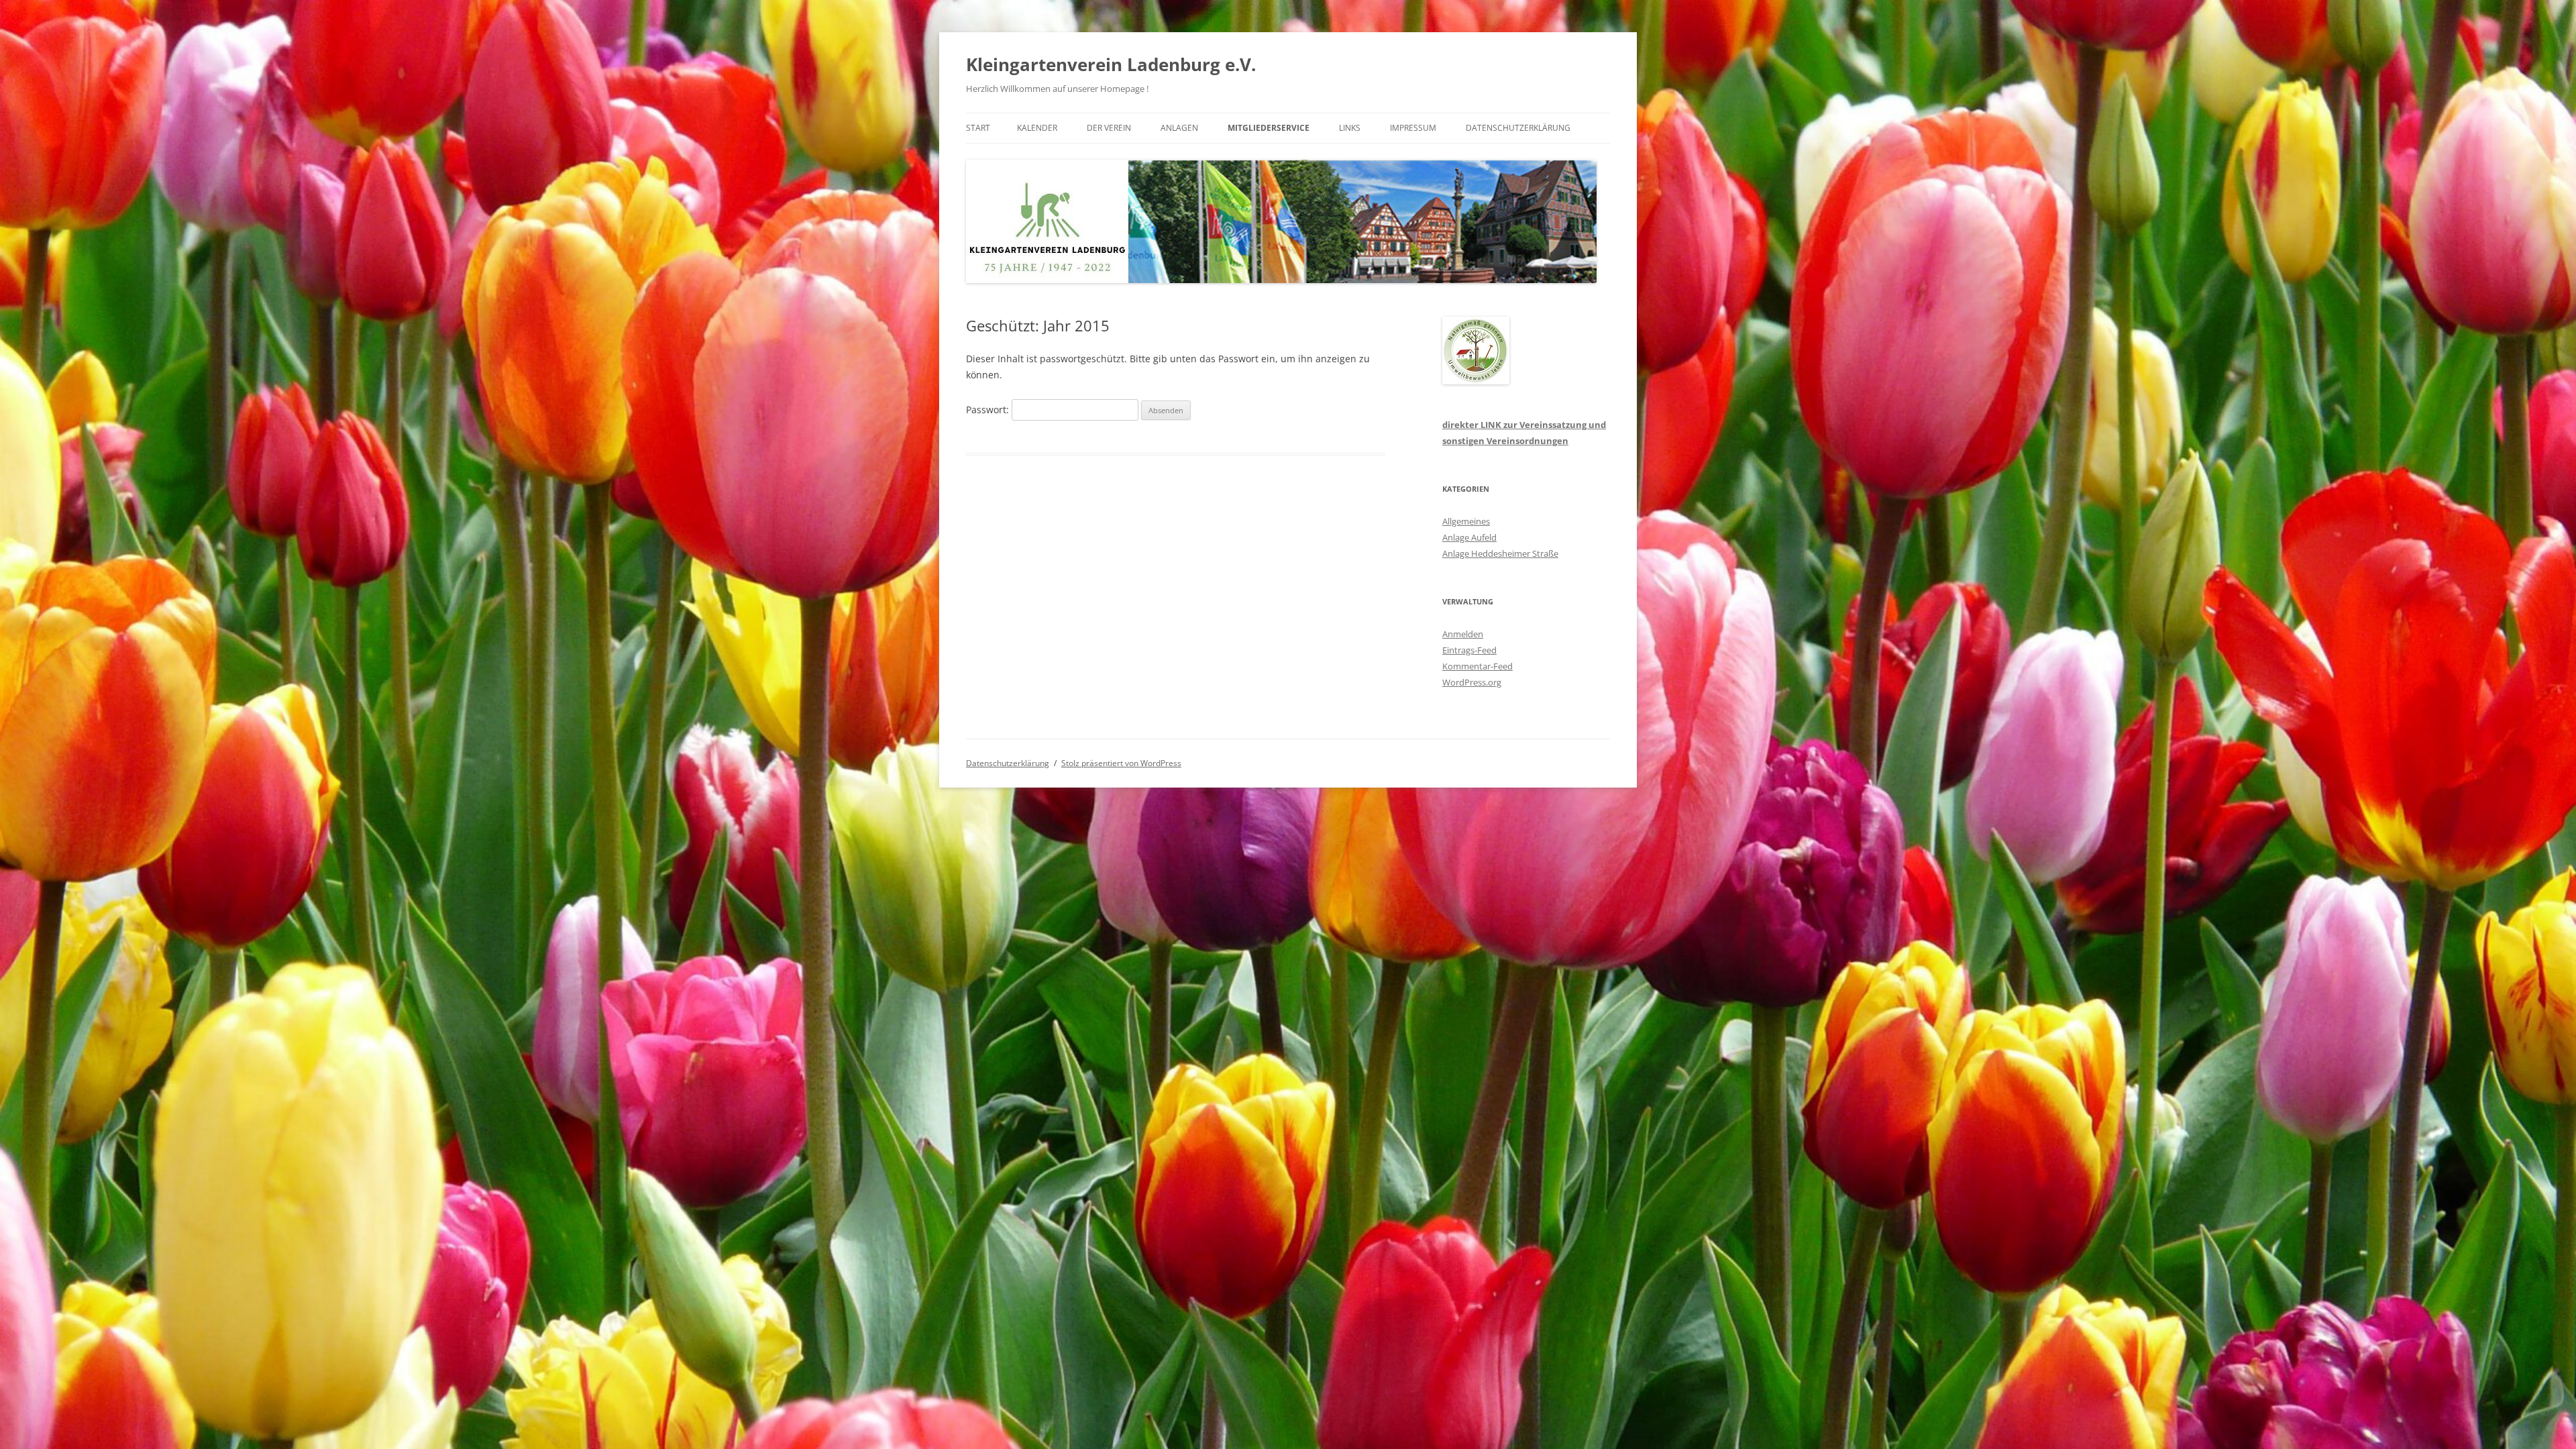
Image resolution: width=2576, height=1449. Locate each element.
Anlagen (1179, 128)
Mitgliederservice (1269, 128)
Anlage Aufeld (1469, 537)
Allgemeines (1466, 521)
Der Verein (1109, 128)
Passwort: (989, 410)
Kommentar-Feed (1478, 666)
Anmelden (1463, 634)
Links (1350, 128)
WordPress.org (1472, 682)
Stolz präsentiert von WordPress (1121, 763)
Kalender (1037, 128)
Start (978, 128)
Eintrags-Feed (1469, 650)
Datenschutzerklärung (1518, 128)
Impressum (1413, 128)
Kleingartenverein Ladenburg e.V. (1111, 64)
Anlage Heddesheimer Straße (1500, 553)
